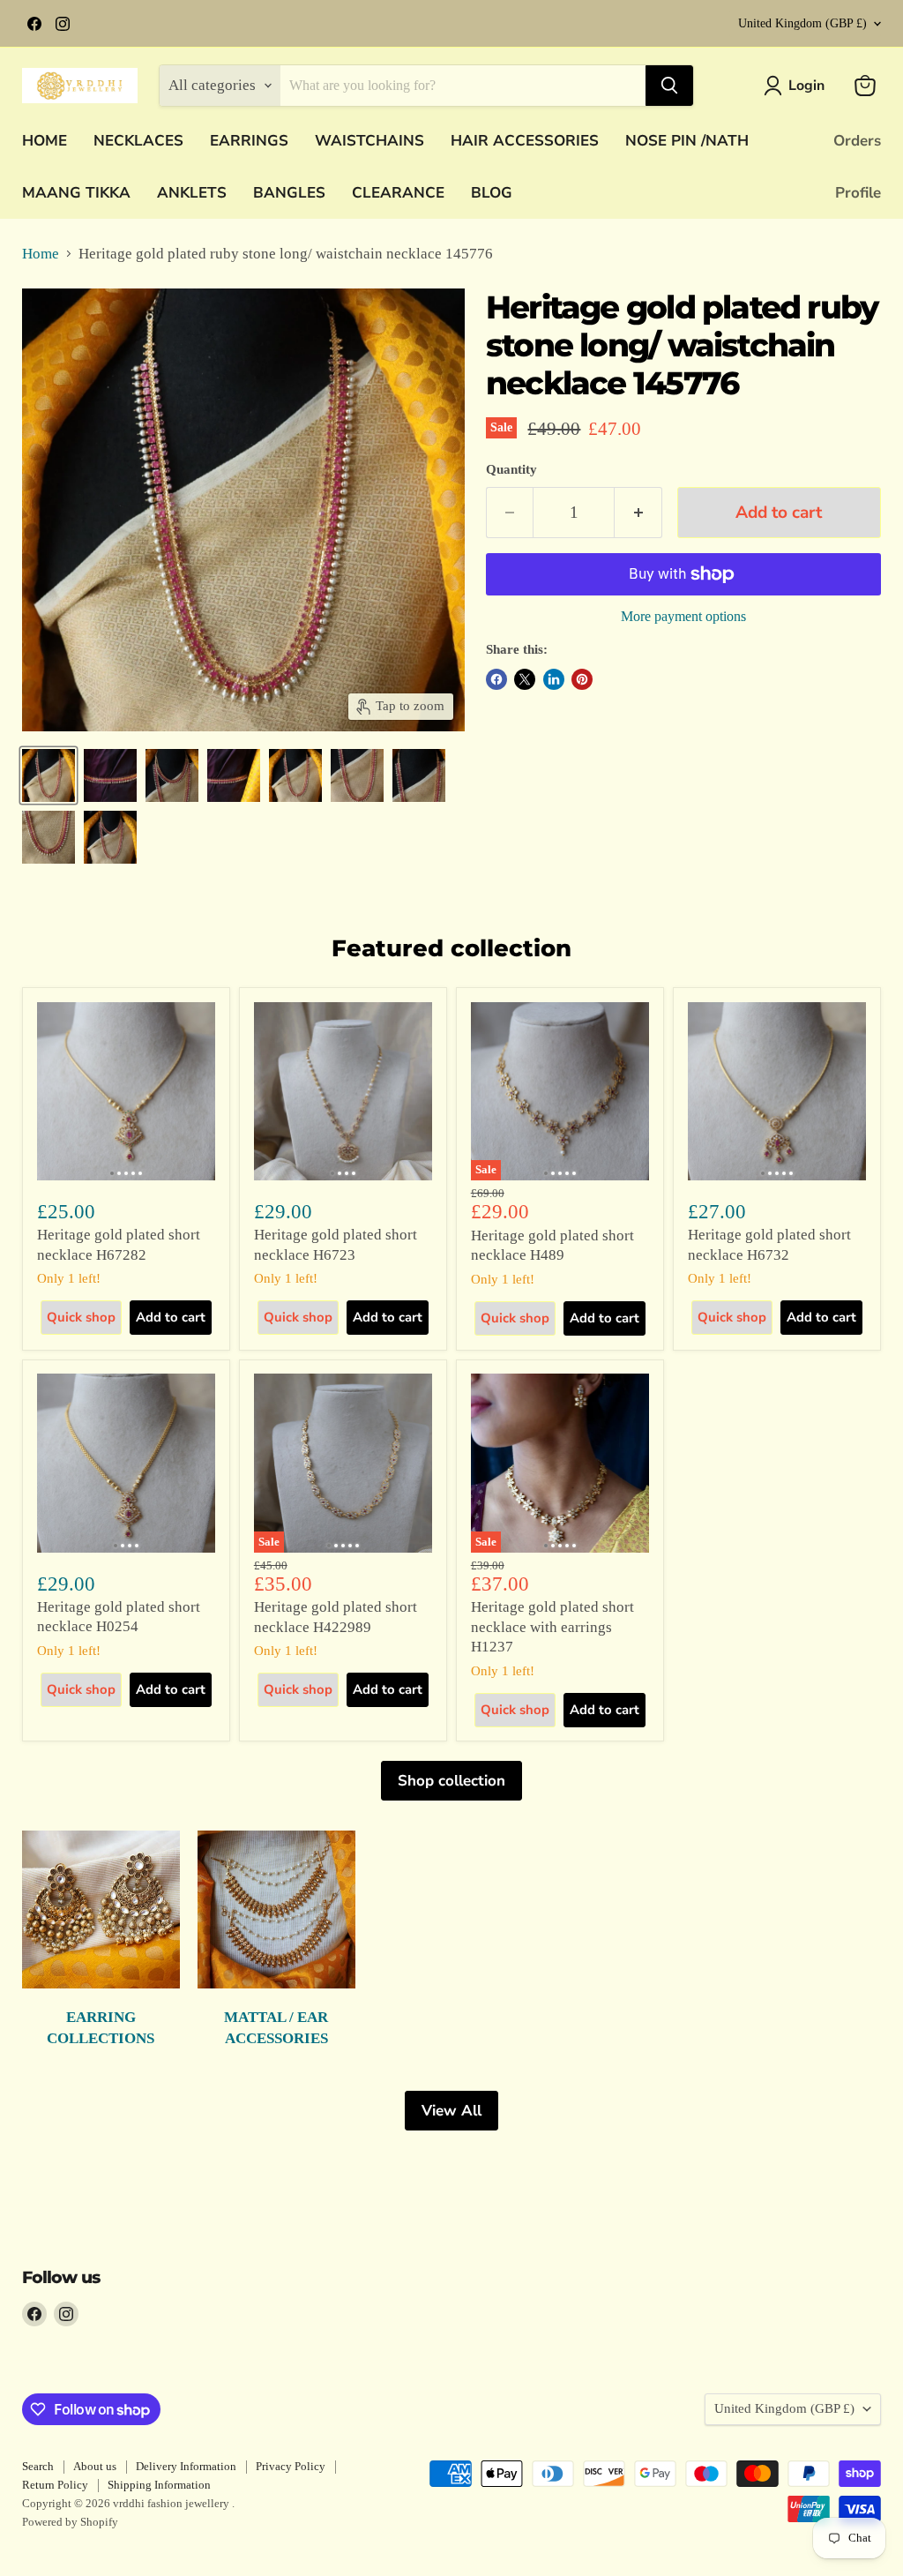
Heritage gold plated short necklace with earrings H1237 (552, 1627)
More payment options (683, 616)
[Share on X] (525, 679)
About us (95, 2466)
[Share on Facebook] (496, 679)
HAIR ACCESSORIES (525, 141)
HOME (45, 141)
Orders (857, 141)
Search (38, 2466)
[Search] (669, 86)
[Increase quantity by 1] (638, 513)
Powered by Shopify (70, 2522)
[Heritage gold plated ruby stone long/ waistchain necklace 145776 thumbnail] (49, 775)
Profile (858, 193)
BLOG (492, 193)
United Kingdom (802, 23)
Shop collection (451, 1781)
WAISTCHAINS (369, 141)
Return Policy (55, 2485)
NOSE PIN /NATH (687, 141)
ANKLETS (192, 193)
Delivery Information (186, 2466)
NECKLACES (138, 141)
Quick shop (81, 1317)
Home (41, 254)
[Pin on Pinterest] (582, 679)
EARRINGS (249, 141)
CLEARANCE (398, 193)
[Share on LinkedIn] (554, 679)
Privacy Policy (291, 2466)
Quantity (511, 469)
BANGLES (289, 193)
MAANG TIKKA (76, 193)
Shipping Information (159, 2485)
